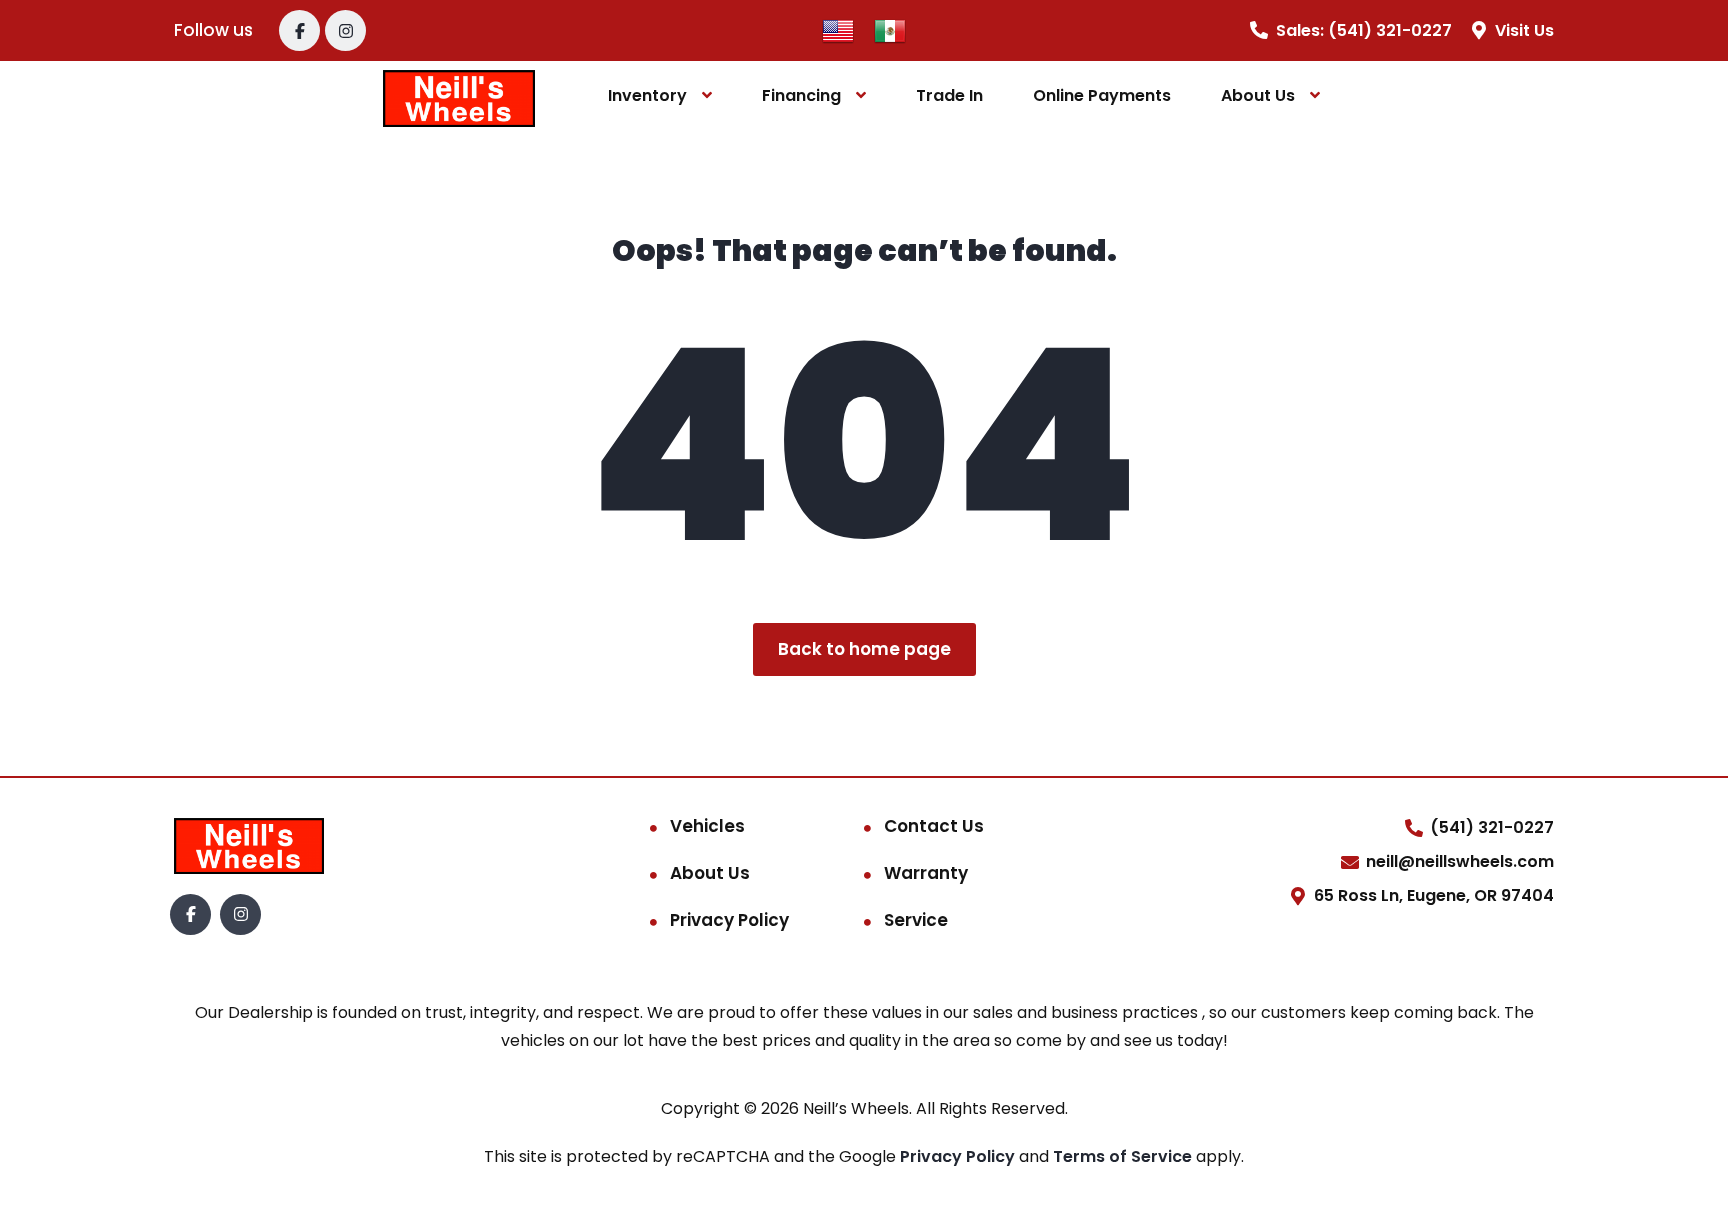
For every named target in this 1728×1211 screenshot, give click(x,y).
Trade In (949, 95)
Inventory (647, 95)
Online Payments (1102, 95)
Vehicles (707, 826)
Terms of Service (1124, 1156)
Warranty (926, 873)
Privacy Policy (729, 920)
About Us (1258, 95)
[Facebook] (299, 30)
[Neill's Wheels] (459, 96)
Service (916, 920)
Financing (801, 95)
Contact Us (934, 826)
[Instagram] (345, 30)
